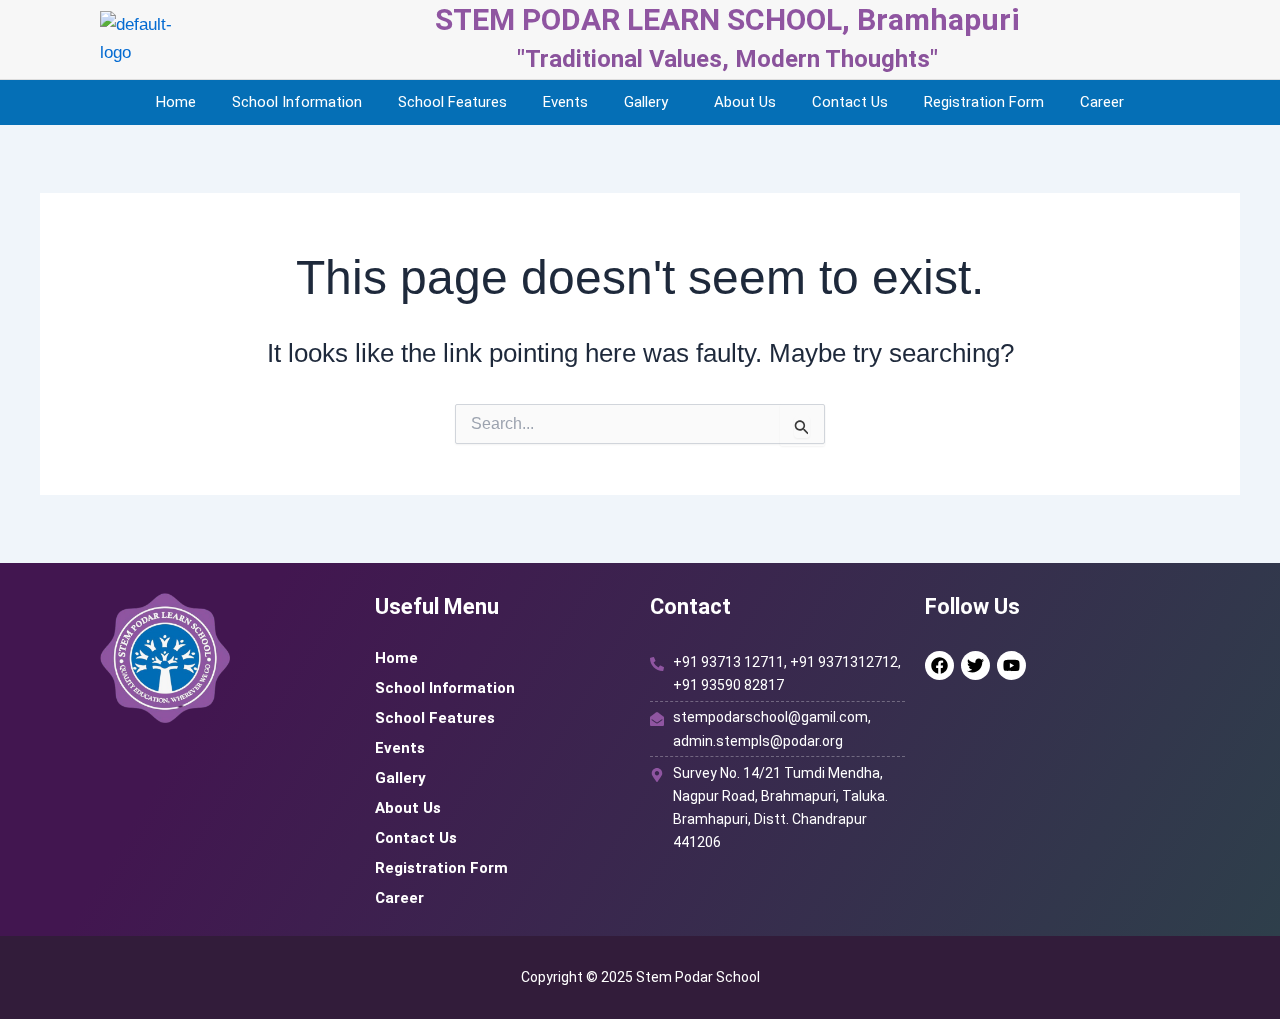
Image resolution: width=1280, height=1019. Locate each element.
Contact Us (850, 102)
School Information (297, 102)
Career (1102, 102)
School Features (452, 102)
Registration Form (984, 102)
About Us (745, 102)
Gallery (646, 102)
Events (565, 102)
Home (176, 102)
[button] (651, 102)
